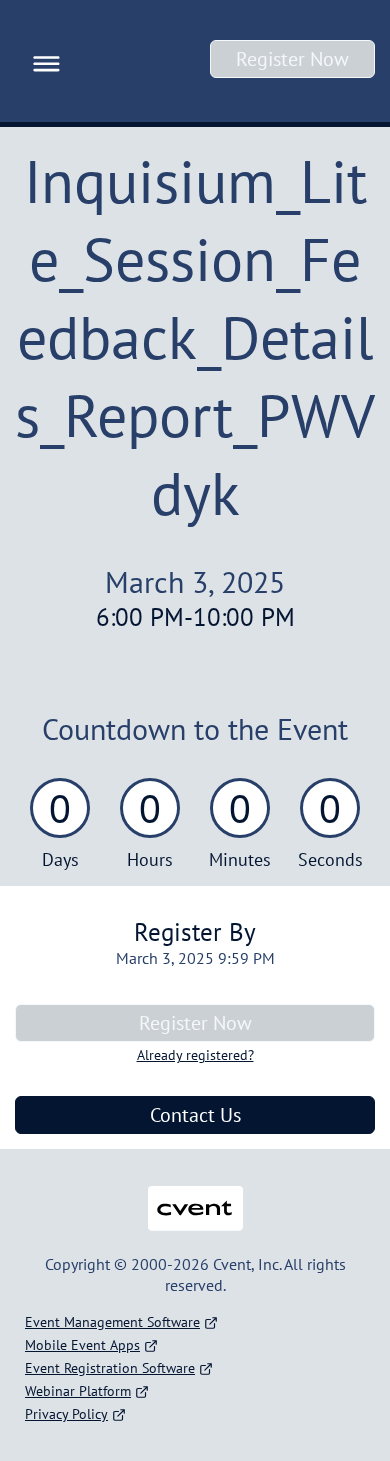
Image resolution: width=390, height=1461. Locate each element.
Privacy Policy (66, 1414)
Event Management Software (112, 1322)
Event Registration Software (110, 1368)
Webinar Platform (78, 1391)
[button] (41, 61)
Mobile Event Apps (82, 1345)
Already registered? (195, 1055)
